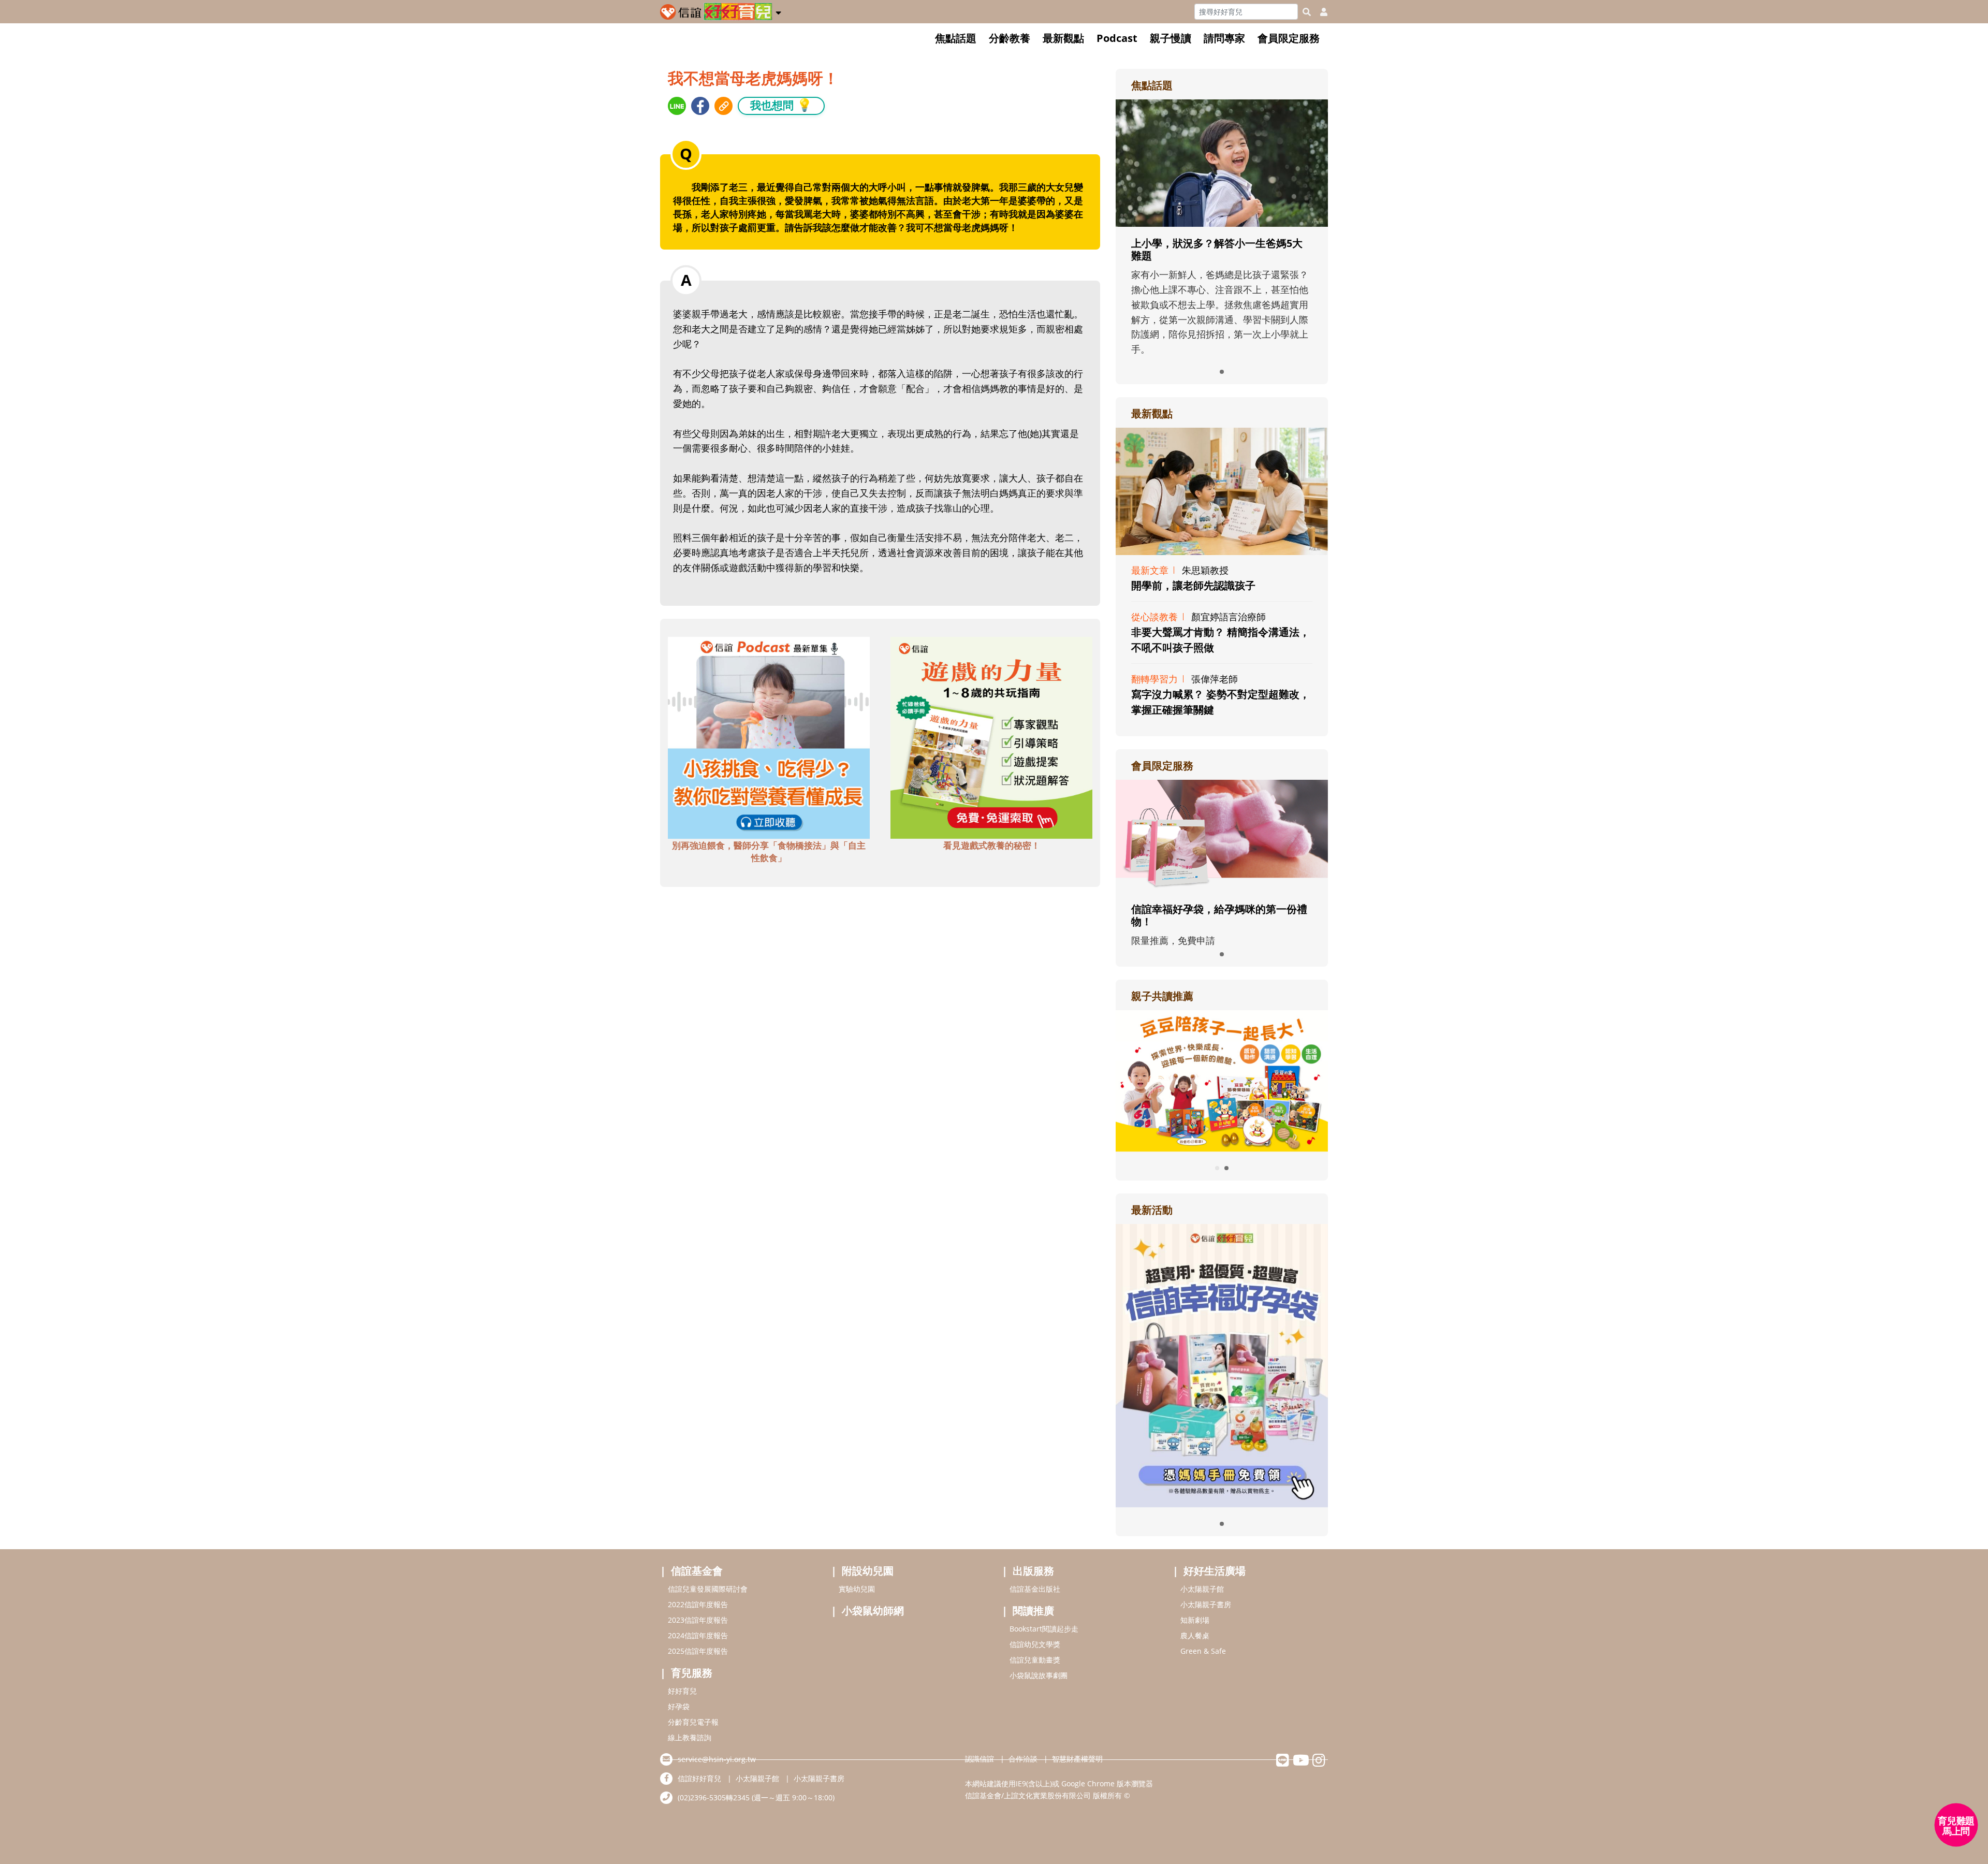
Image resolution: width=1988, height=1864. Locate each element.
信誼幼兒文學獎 (1035, 1644)
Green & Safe (1203, 1651)
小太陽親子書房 (1206, 1604)
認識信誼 (980, 1759)
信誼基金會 (697, 1571)
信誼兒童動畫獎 (1035, 1660)
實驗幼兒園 (857, 1589)
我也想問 (781, 105)
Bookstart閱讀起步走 (1044, 1629)
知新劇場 (1195, 1620)
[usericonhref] (1320, 12)
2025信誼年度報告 (698, 1651)
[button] (778, 11)
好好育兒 (682, 1691)
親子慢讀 (1171, 38)
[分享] (677, 106)
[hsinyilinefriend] (1283, 1763)
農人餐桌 (1195, 1635)
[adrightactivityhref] (1222, 1364)
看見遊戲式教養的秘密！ (992, 845)
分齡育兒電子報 (693, 1722)
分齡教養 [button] (1010, 38)
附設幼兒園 (868, 1571)
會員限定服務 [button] (1289, 38)
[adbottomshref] (769, 737)
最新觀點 (1063, 38)
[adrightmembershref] (1222, 835)
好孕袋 (679, 1706)
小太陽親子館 (1202, 1589)
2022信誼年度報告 (698, 1604)
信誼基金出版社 (1035, 1589)
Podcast (1117, 38)
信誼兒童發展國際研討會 (708, 1589)
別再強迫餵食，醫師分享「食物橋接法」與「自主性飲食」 (769, 851)
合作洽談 (1023, 1759)
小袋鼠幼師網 (873, 1611)
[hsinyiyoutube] (1301, 1763)
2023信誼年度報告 (698, 1620)
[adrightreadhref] (1222, 1080)
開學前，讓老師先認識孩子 (1193, 585)
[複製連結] (723, 106)
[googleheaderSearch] (1307, 12)
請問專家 (1224, 38)
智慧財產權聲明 (1077, 1759)
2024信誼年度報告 (698, 1635)
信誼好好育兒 (699, 1778)
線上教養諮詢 (690, 1737)
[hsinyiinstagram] (1319, 1763)
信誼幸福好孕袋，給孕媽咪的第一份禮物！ (1219, 915)
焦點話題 (956, 38)
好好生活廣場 (1215, 1571)
